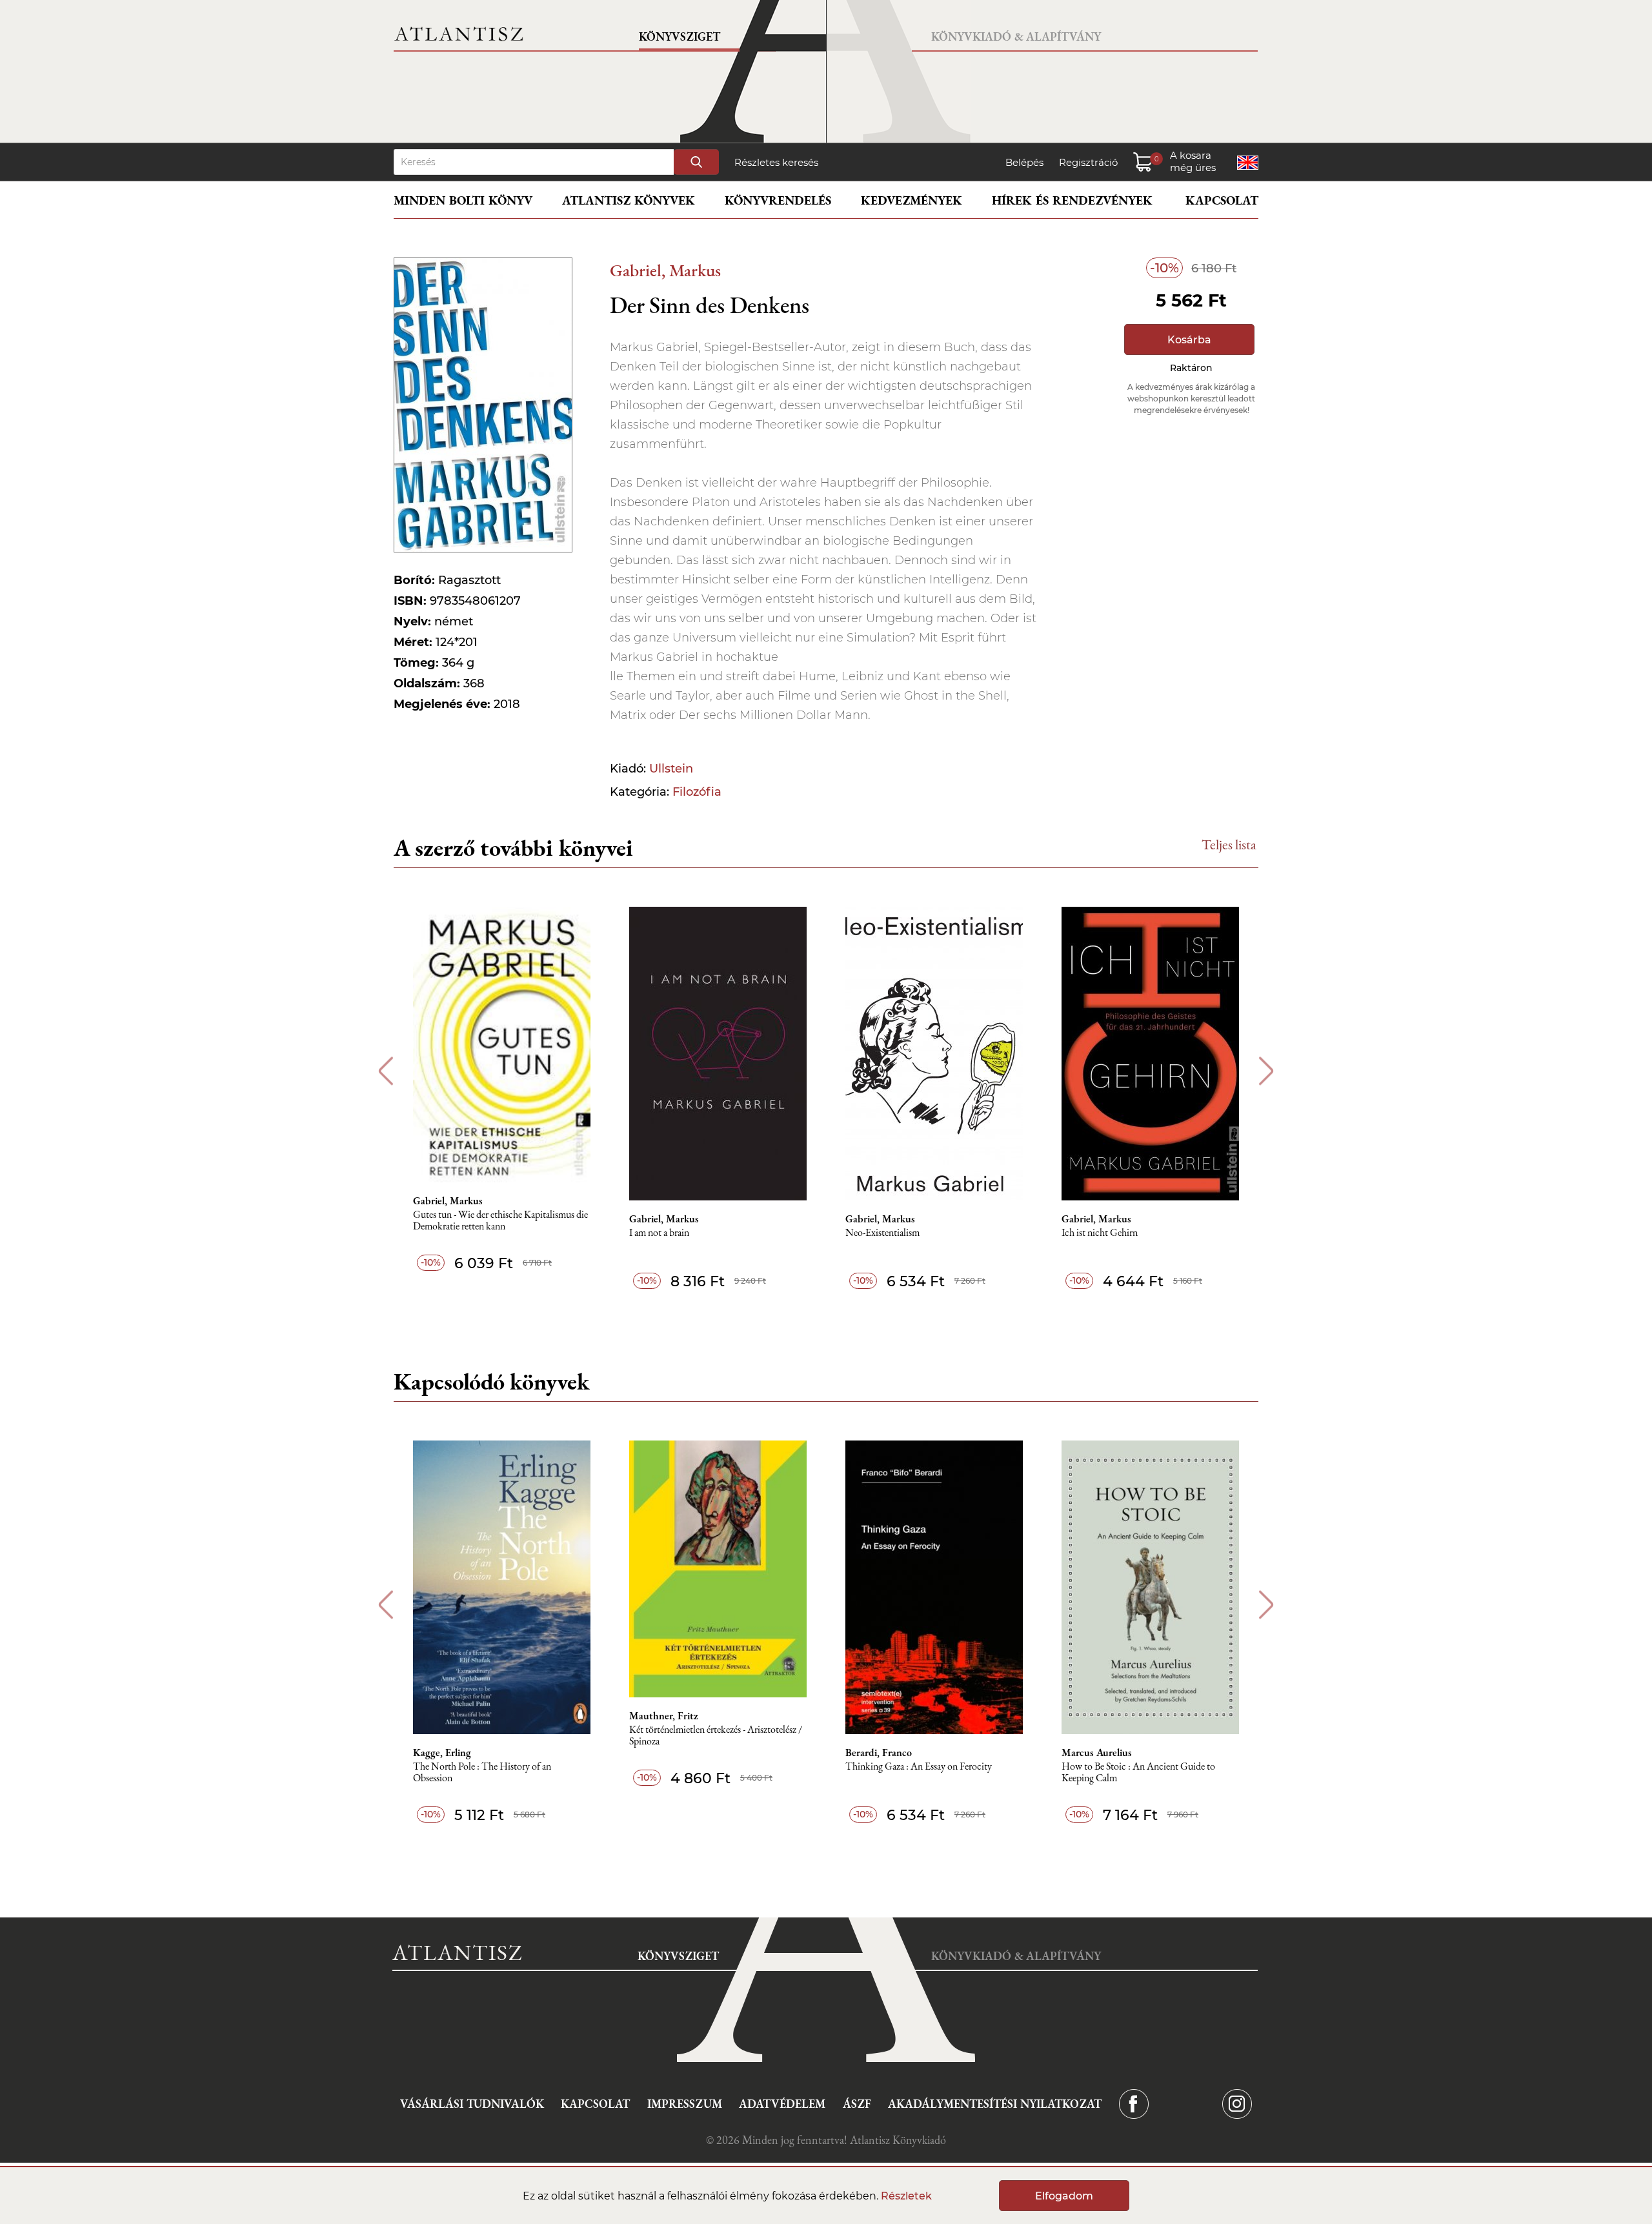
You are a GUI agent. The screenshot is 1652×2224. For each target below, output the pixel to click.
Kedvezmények (912, 200)
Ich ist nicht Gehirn (1100, 1233)
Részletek (906, 2196)
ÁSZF (857, 2104)
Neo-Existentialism (882, 1233)
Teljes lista (1229, 844)
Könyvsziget (680, 36)
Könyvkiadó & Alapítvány (1016, 36)
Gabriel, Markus (665, 270)
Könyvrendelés (778, 200)
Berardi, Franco (879, 1753)
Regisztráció (1088, 162)
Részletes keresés (776, 162)
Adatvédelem (782, 2104)
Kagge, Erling (442, 1753)
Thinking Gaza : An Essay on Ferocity (919, 1767)
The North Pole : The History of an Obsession (482, 1773)
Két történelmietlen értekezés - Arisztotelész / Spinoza (716, 1736)
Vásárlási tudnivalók (472, 2104)
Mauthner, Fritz (664, 1716)
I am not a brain (659, 1233)
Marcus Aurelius (1097, 1753)
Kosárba (1189, 340)
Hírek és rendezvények (1072, 200)
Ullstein (671, 769)
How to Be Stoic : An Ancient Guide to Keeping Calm (1138, 1773)
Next (1266, 1071)
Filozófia (697, 792)
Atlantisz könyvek (629, 200)
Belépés (1024, 162)
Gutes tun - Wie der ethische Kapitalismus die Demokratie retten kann (500, 1221)
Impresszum (685, 2104)
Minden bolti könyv (463, 200)
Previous (386, 1071)
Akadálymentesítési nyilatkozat (995, 2104)
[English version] (1248, 163)
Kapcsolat (1222, 200)
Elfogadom (1064, 2196)
